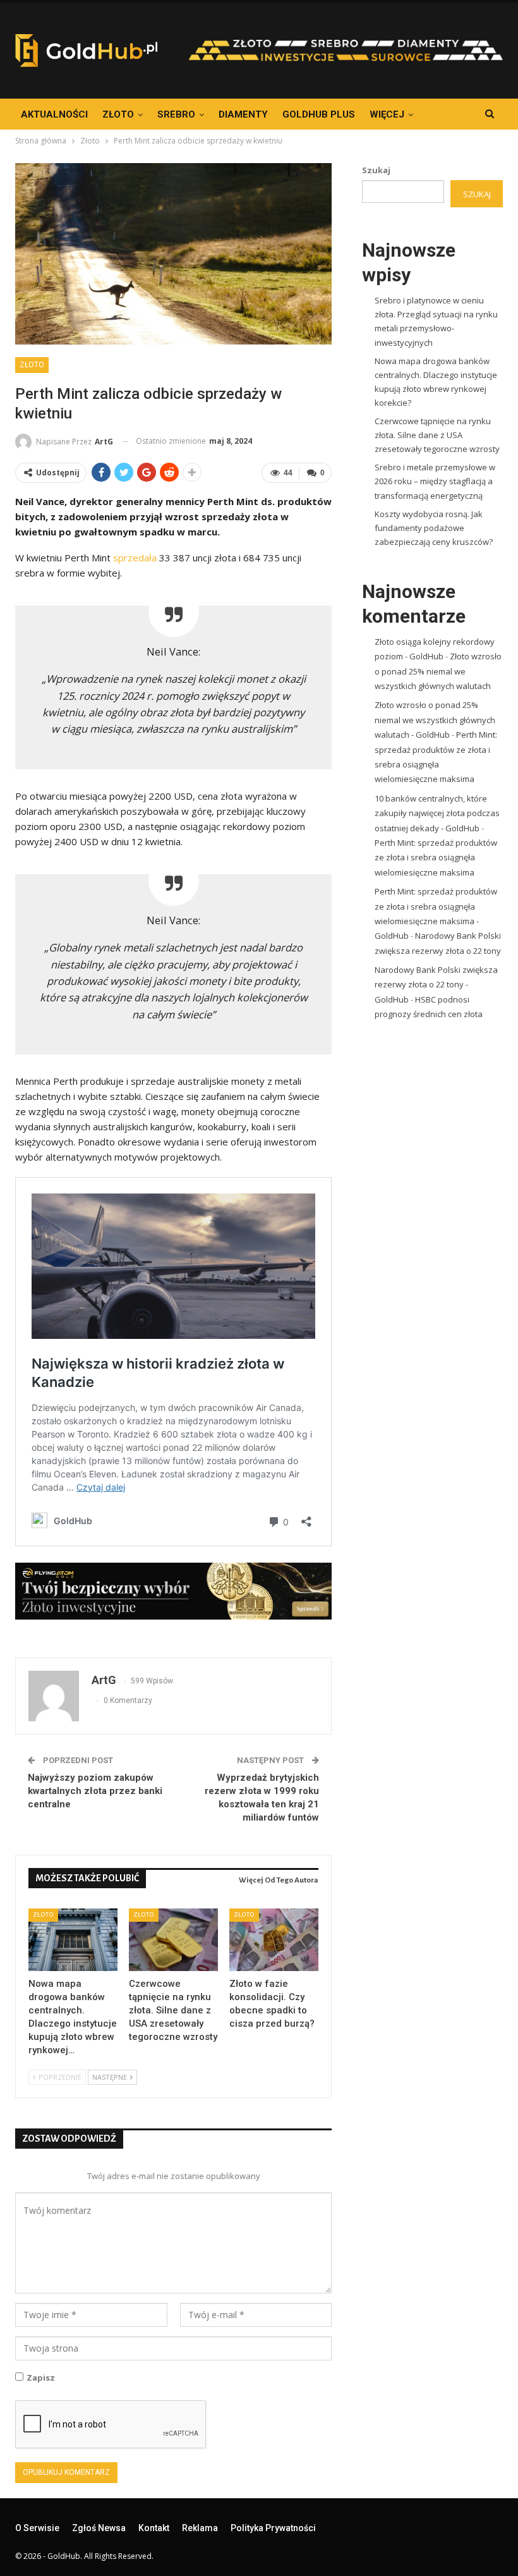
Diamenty (243, 114)
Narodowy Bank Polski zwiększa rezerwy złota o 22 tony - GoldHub (436, 985)
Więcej (387, 114)
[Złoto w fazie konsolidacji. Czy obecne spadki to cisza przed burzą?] (274, 1940)
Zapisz (41, 2378)
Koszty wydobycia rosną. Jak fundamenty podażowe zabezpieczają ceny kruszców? (434, 528)
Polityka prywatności (273, 2528)
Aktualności (54, 114)
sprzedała (135, 558)
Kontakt (154, 2528)
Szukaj (376, 170)
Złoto (118, 114)
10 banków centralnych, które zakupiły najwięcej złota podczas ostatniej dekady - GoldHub (437, 813)
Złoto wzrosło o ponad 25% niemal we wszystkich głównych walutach (438, 671)
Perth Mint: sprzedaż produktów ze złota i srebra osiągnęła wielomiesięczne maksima (436, 858)
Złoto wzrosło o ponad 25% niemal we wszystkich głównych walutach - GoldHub (435, 720)
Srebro (176, 114)
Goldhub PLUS (319, 114)
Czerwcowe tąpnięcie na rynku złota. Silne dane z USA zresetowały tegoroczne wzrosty (437, 435)
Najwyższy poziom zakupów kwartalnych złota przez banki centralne (95, 1791)
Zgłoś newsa (99, 2528)
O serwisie (37, 2528)
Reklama (200, 2528)
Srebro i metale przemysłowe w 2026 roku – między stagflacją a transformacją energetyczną (435, 481)
